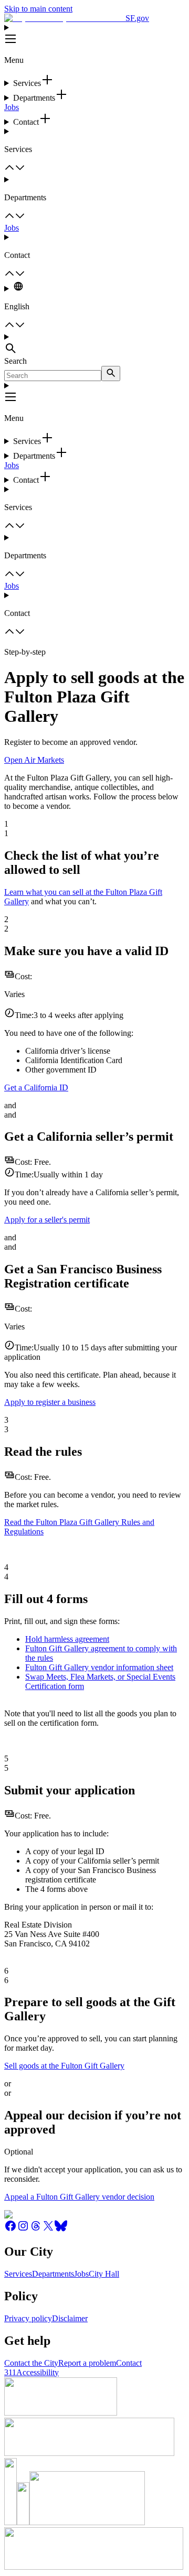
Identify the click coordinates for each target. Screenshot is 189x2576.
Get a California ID (36, 1087)
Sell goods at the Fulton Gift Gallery (64, 2066)
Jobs (12, 107)
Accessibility (38, 2372)
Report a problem (87, 2363)
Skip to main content (38, 9)
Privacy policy (28, 2318)
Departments (53, 2274)
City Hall (104, 2274)
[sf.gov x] (48, 2229)
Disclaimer (70, 2318)
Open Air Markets (34, 760)
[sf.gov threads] (36, 2229)
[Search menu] (94, 344)
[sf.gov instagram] (23, 2229)
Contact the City (31, 2363)
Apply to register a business (50, 1402)
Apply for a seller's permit (47, 1220)
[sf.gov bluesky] (61, 2229)
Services (18, 2274)
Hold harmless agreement (67, 1639)
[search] (111, 374)
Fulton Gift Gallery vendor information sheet (99, 1667)
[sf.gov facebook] (10, 2229)
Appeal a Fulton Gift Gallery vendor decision (79, 2197)
